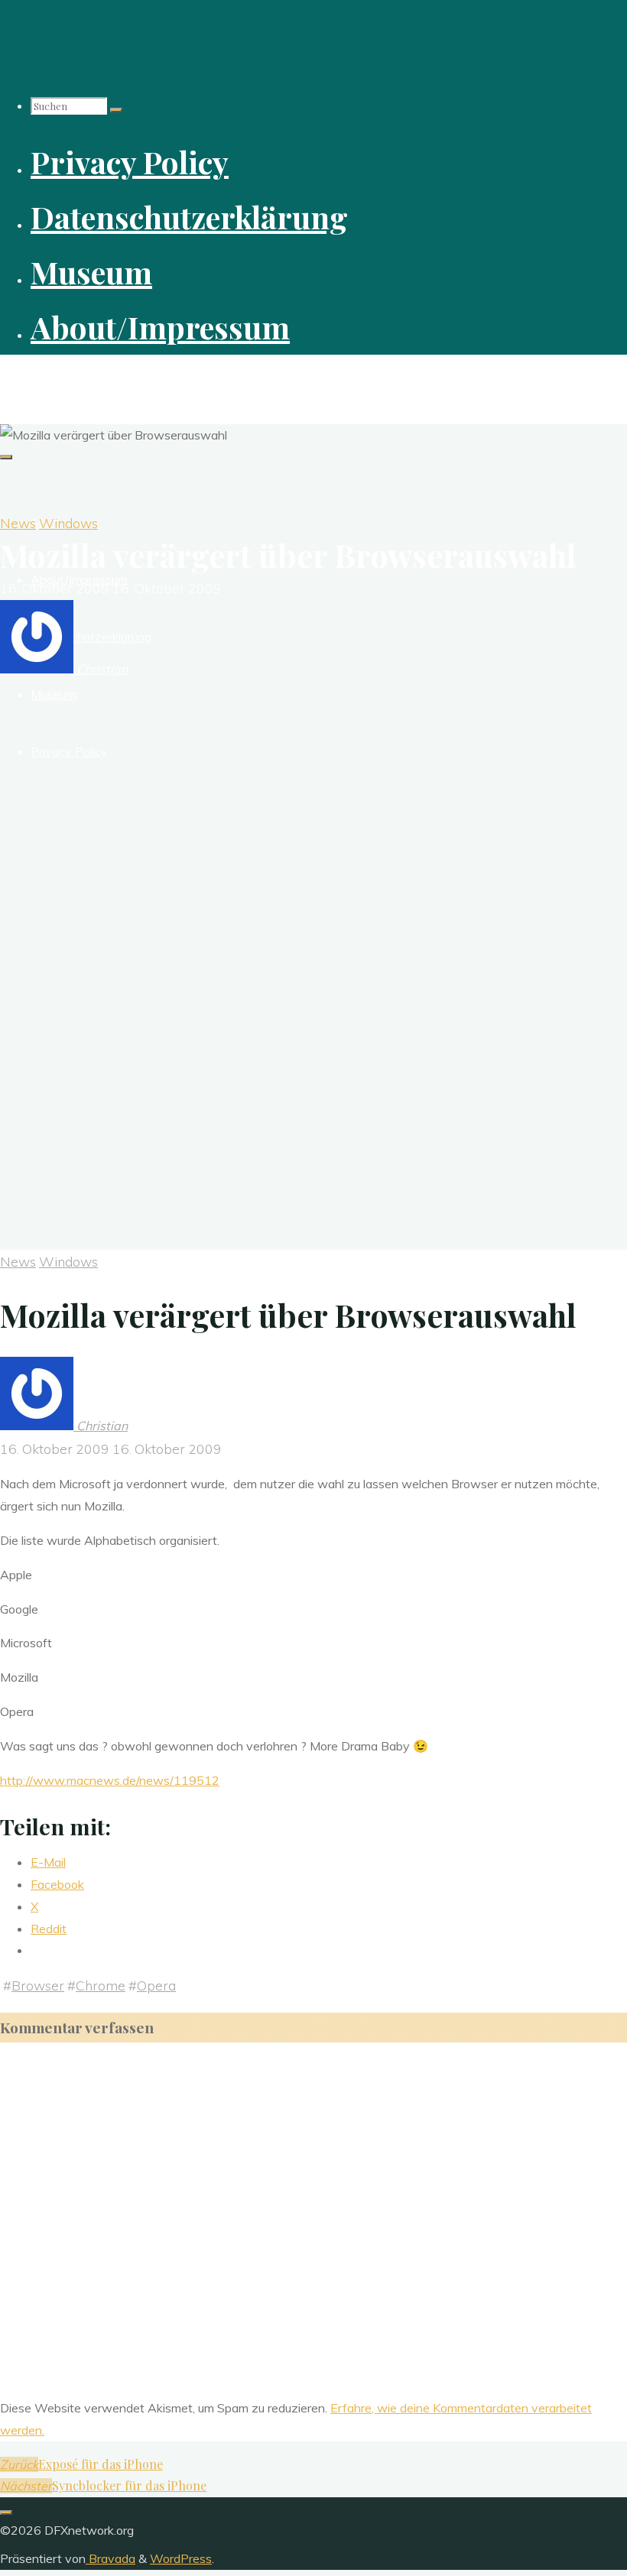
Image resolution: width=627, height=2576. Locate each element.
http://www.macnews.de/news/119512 (110, 1780)
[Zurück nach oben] (6, 2513)
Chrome (101, 1985)
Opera (156, 1985)
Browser (38, 1985)
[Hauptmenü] (6, 457)
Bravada (110, 2558)
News (18, 523)
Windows (68, 523)
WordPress (181, 2558)
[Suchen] (116, 110)
